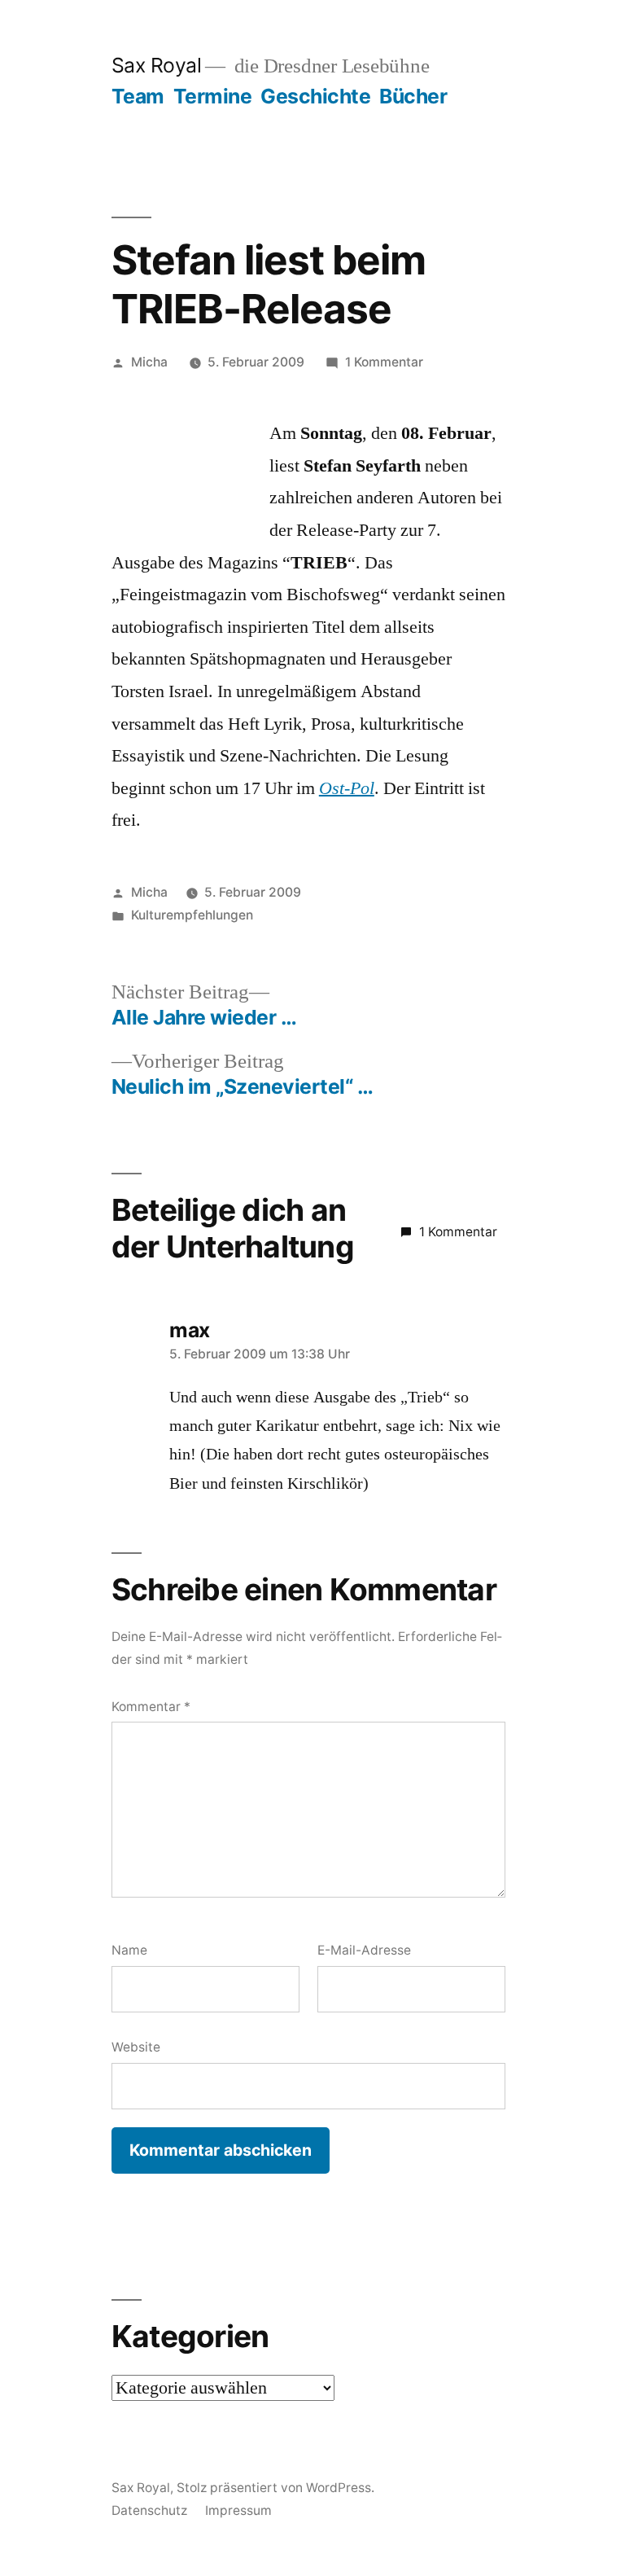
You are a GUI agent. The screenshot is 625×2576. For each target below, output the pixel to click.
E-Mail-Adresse (364, 1950)
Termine (213, 96)
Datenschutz (149, 2510)
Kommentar (151, 1707)
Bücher (413, 96)
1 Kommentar (384, 362)
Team (138, 96)
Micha (149, 362)
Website (136, 2047)
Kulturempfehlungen (192, 915)
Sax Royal (157, 65)
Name (129, 1950)
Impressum (238, 2510)
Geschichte (315, 96)
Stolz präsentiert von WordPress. (275, 2488)
